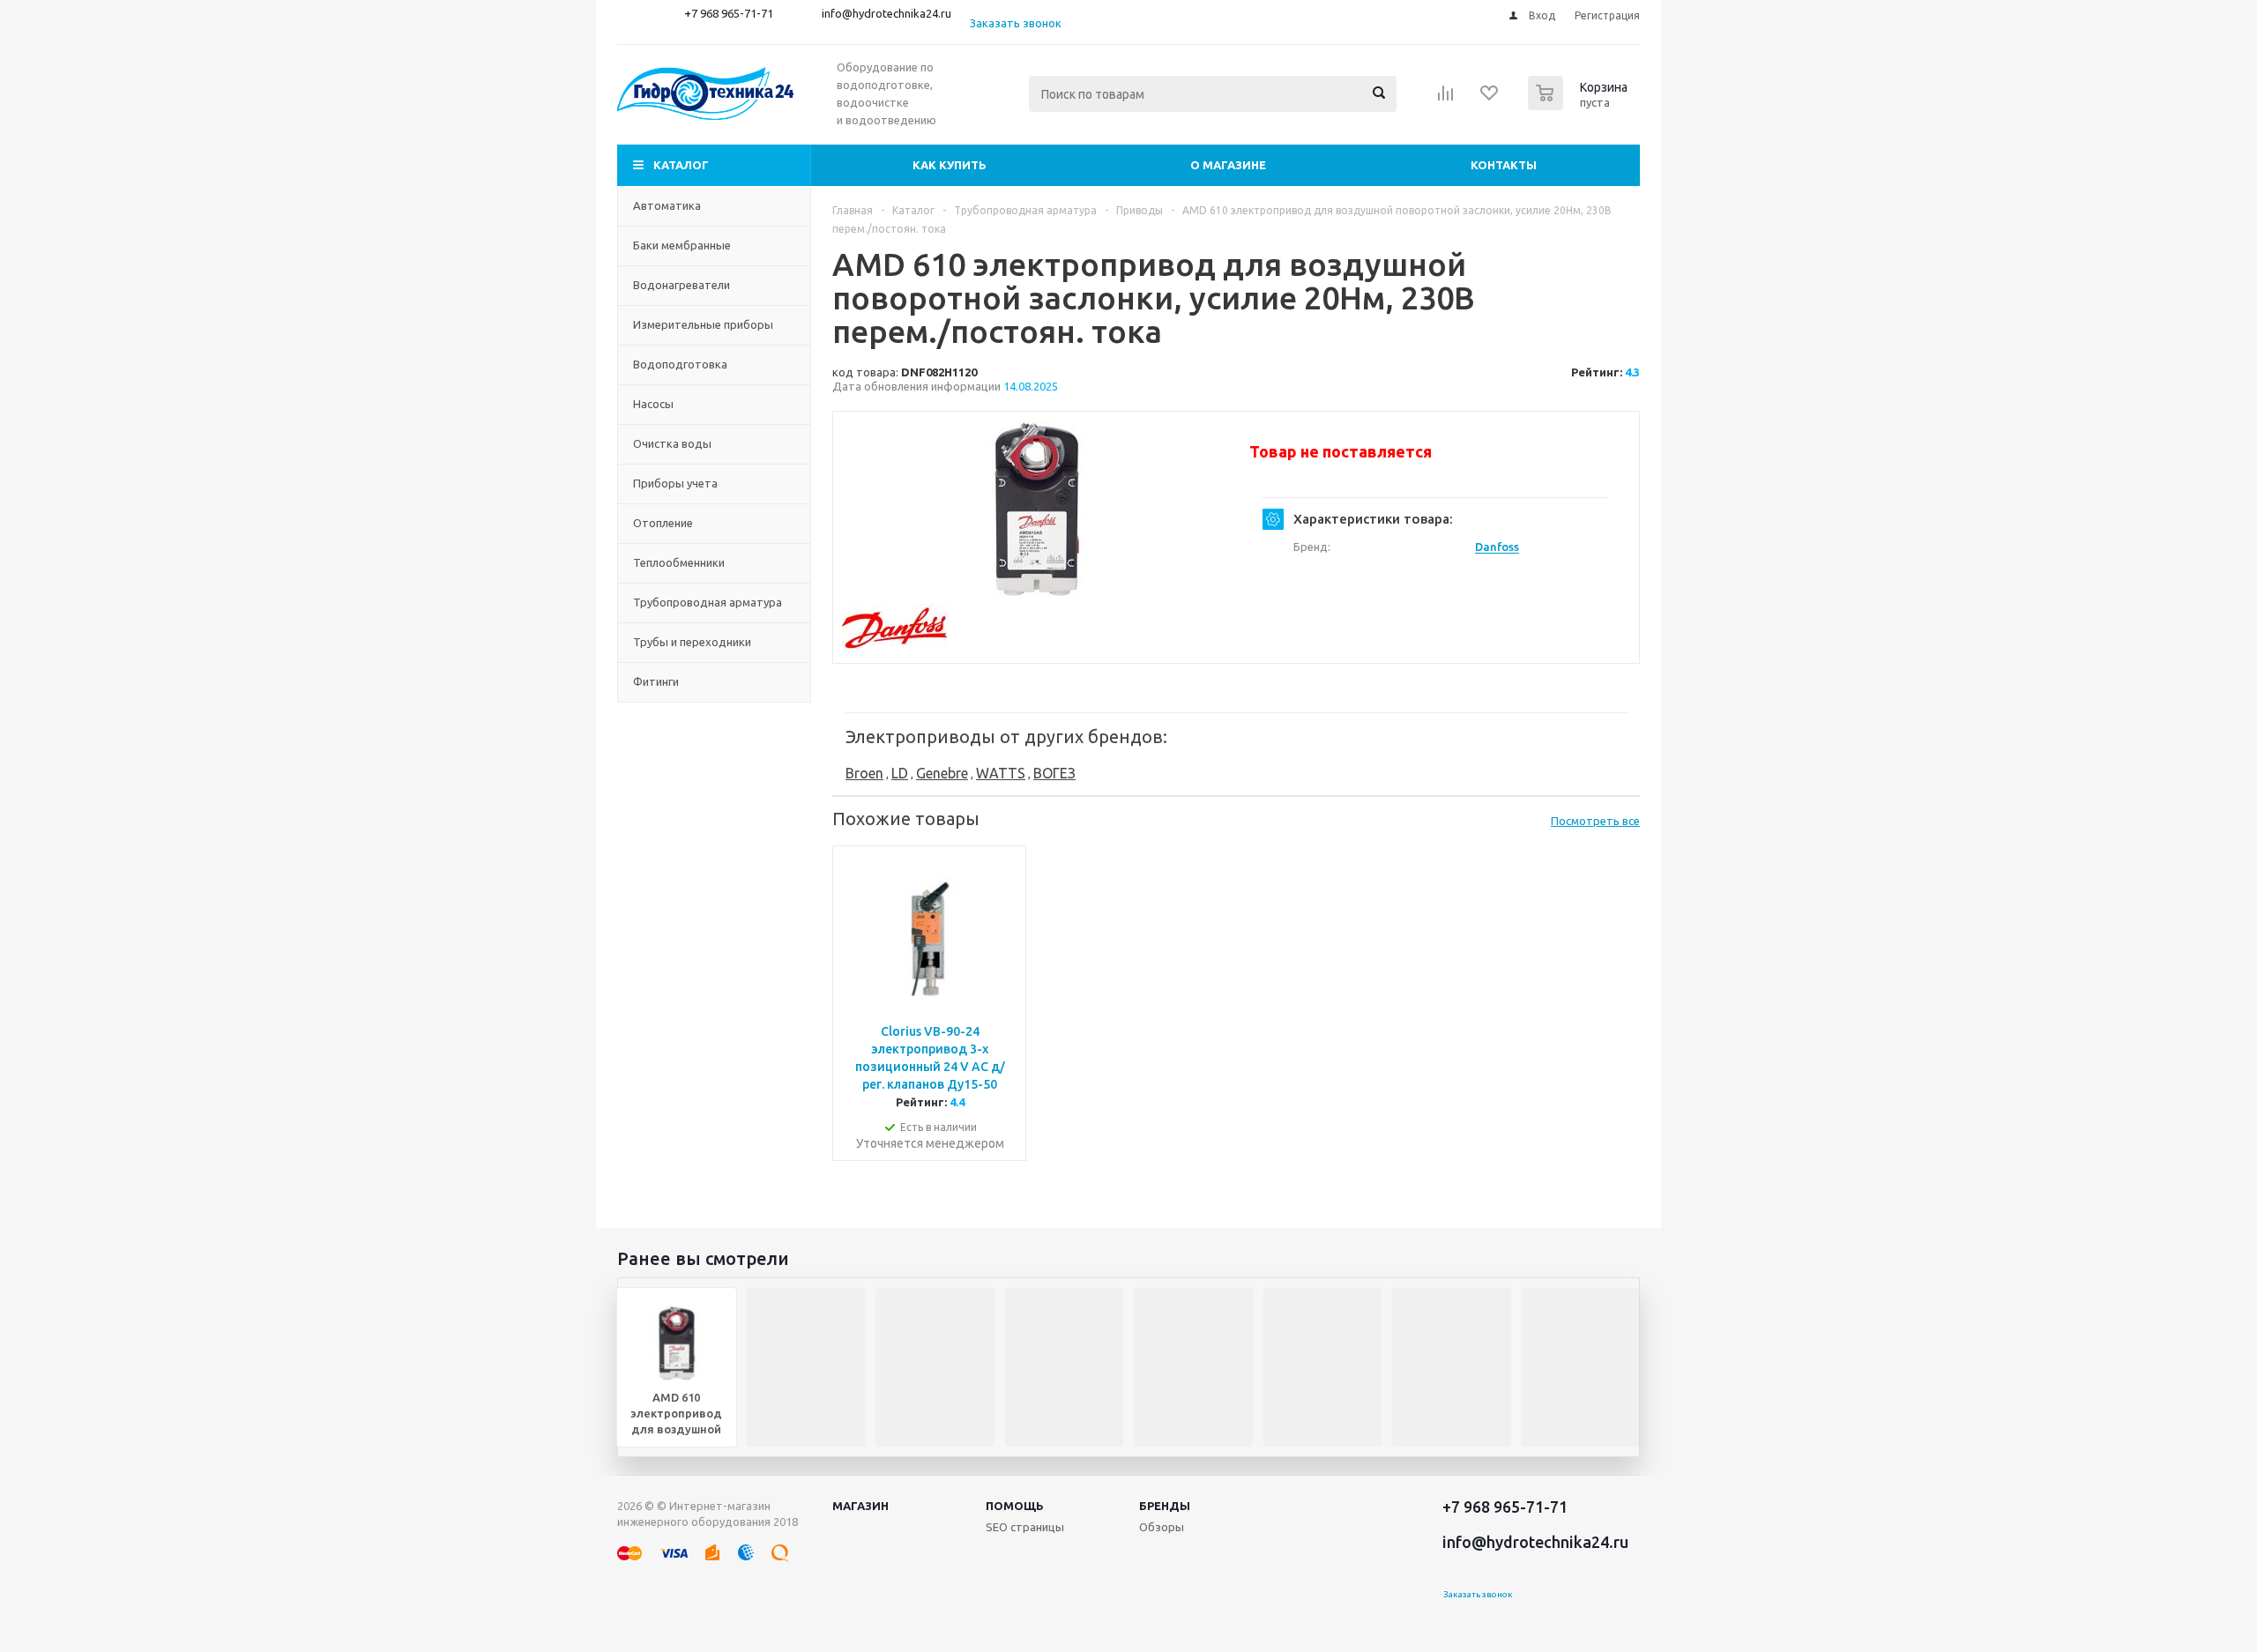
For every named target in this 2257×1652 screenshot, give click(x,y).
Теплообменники (679, 562)
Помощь (1015, 1506)
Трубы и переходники (692, 642)
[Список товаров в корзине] (1580, 105)
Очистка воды (672, 443)
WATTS (1001, 773)
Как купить (950, 165)
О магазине (1228, 165)
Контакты (1504, 165)
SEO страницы (1025, 1527)
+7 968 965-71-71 (729, 13)
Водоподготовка (680, 364)
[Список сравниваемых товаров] (1446, 99)
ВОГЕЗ (1054, 773)
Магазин (860, 1506)
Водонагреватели (682, 285)
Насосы (653, 404)
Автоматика (667, 205)
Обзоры (1162, 1527)
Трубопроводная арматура (708, 602)
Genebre (942, 773)
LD (900, 773)
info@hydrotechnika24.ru (886, 13)
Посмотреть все (1595, 821)
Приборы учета (675, 483)
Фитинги (656, 681)
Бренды (1165, 1506)
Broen (864, 773)
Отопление (663, 523)
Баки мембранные (682, 245)
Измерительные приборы (703, 324)
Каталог (681, 165)
